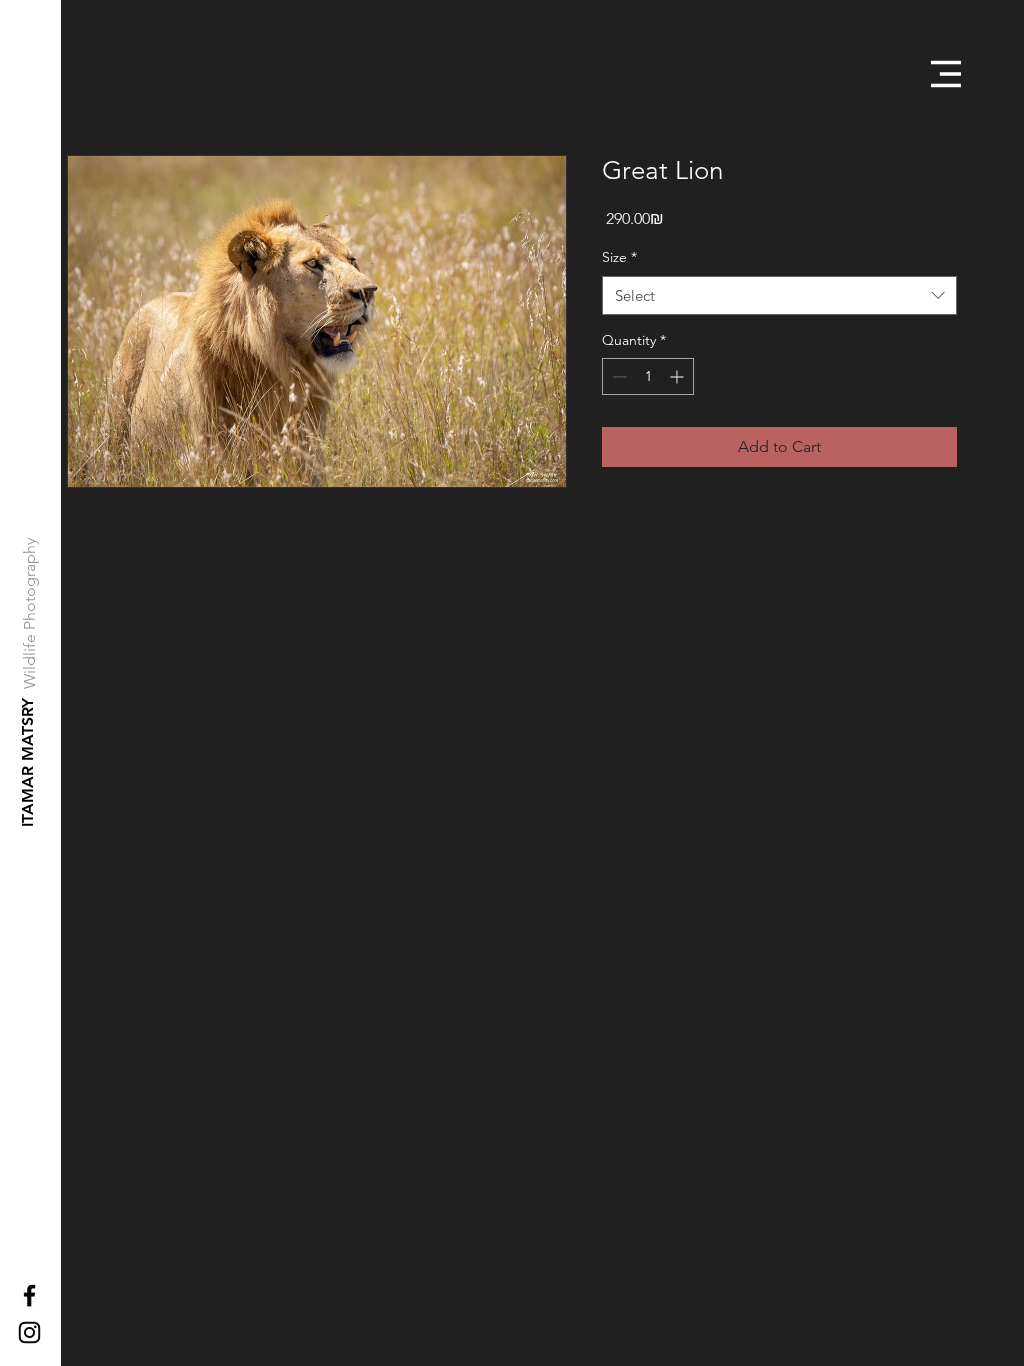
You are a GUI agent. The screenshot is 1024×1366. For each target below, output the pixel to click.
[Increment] (678, 376)
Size (619, 257)
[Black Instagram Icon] (29, 1332)
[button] (946, 74)
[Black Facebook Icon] (29, 1295)
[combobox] (779, 295)
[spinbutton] (648, 376)
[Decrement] (617, 376)
